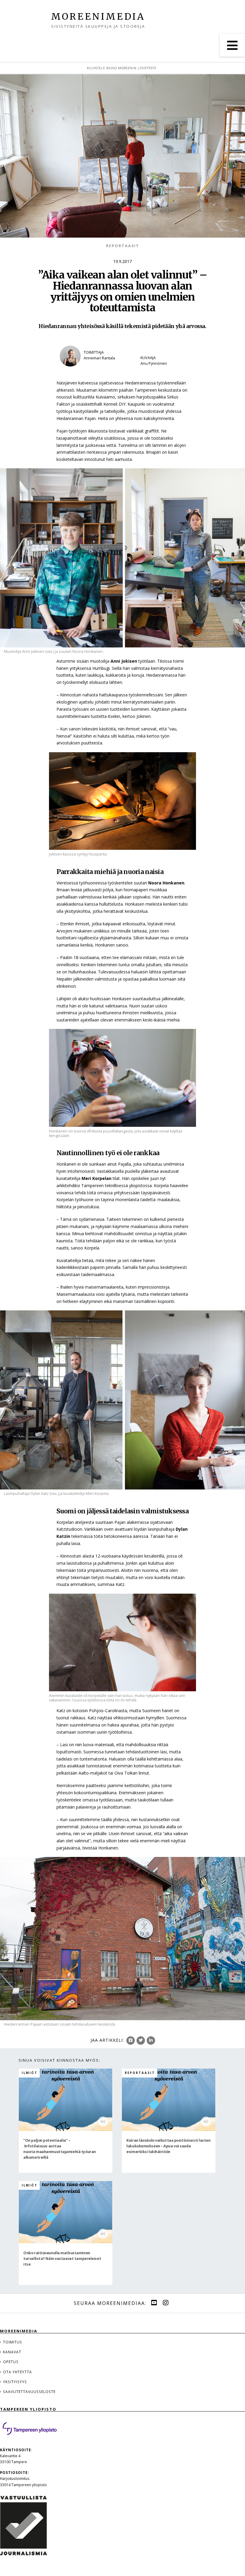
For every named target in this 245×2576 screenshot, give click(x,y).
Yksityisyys (15, 2382)
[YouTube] (154, 2303)
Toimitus (13, 2342)
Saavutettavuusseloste (29, 2392)
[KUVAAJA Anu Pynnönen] (161, 371)
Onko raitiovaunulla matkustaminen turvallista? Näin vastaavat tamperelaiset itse (62, 2258)
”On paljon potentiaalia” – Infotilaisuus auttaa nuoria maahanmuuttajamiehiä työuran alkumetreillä (60, 2149)
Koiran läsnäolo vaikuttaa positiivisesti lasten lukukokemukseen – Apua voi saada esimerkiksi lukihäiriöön (168, 2146)
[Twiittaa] (141, 2041)
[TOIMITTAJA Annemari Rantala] (94, 371)
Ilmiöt (30, 2073)
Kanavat (12, 2352)
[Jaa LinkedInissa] (151, 2041)
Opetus (11, 2362)
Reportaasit (123, 246)
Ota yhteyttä (17, 2372)
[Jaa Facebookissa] (131, 2041)
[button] (232, 45)
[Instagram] (166, 2303)
